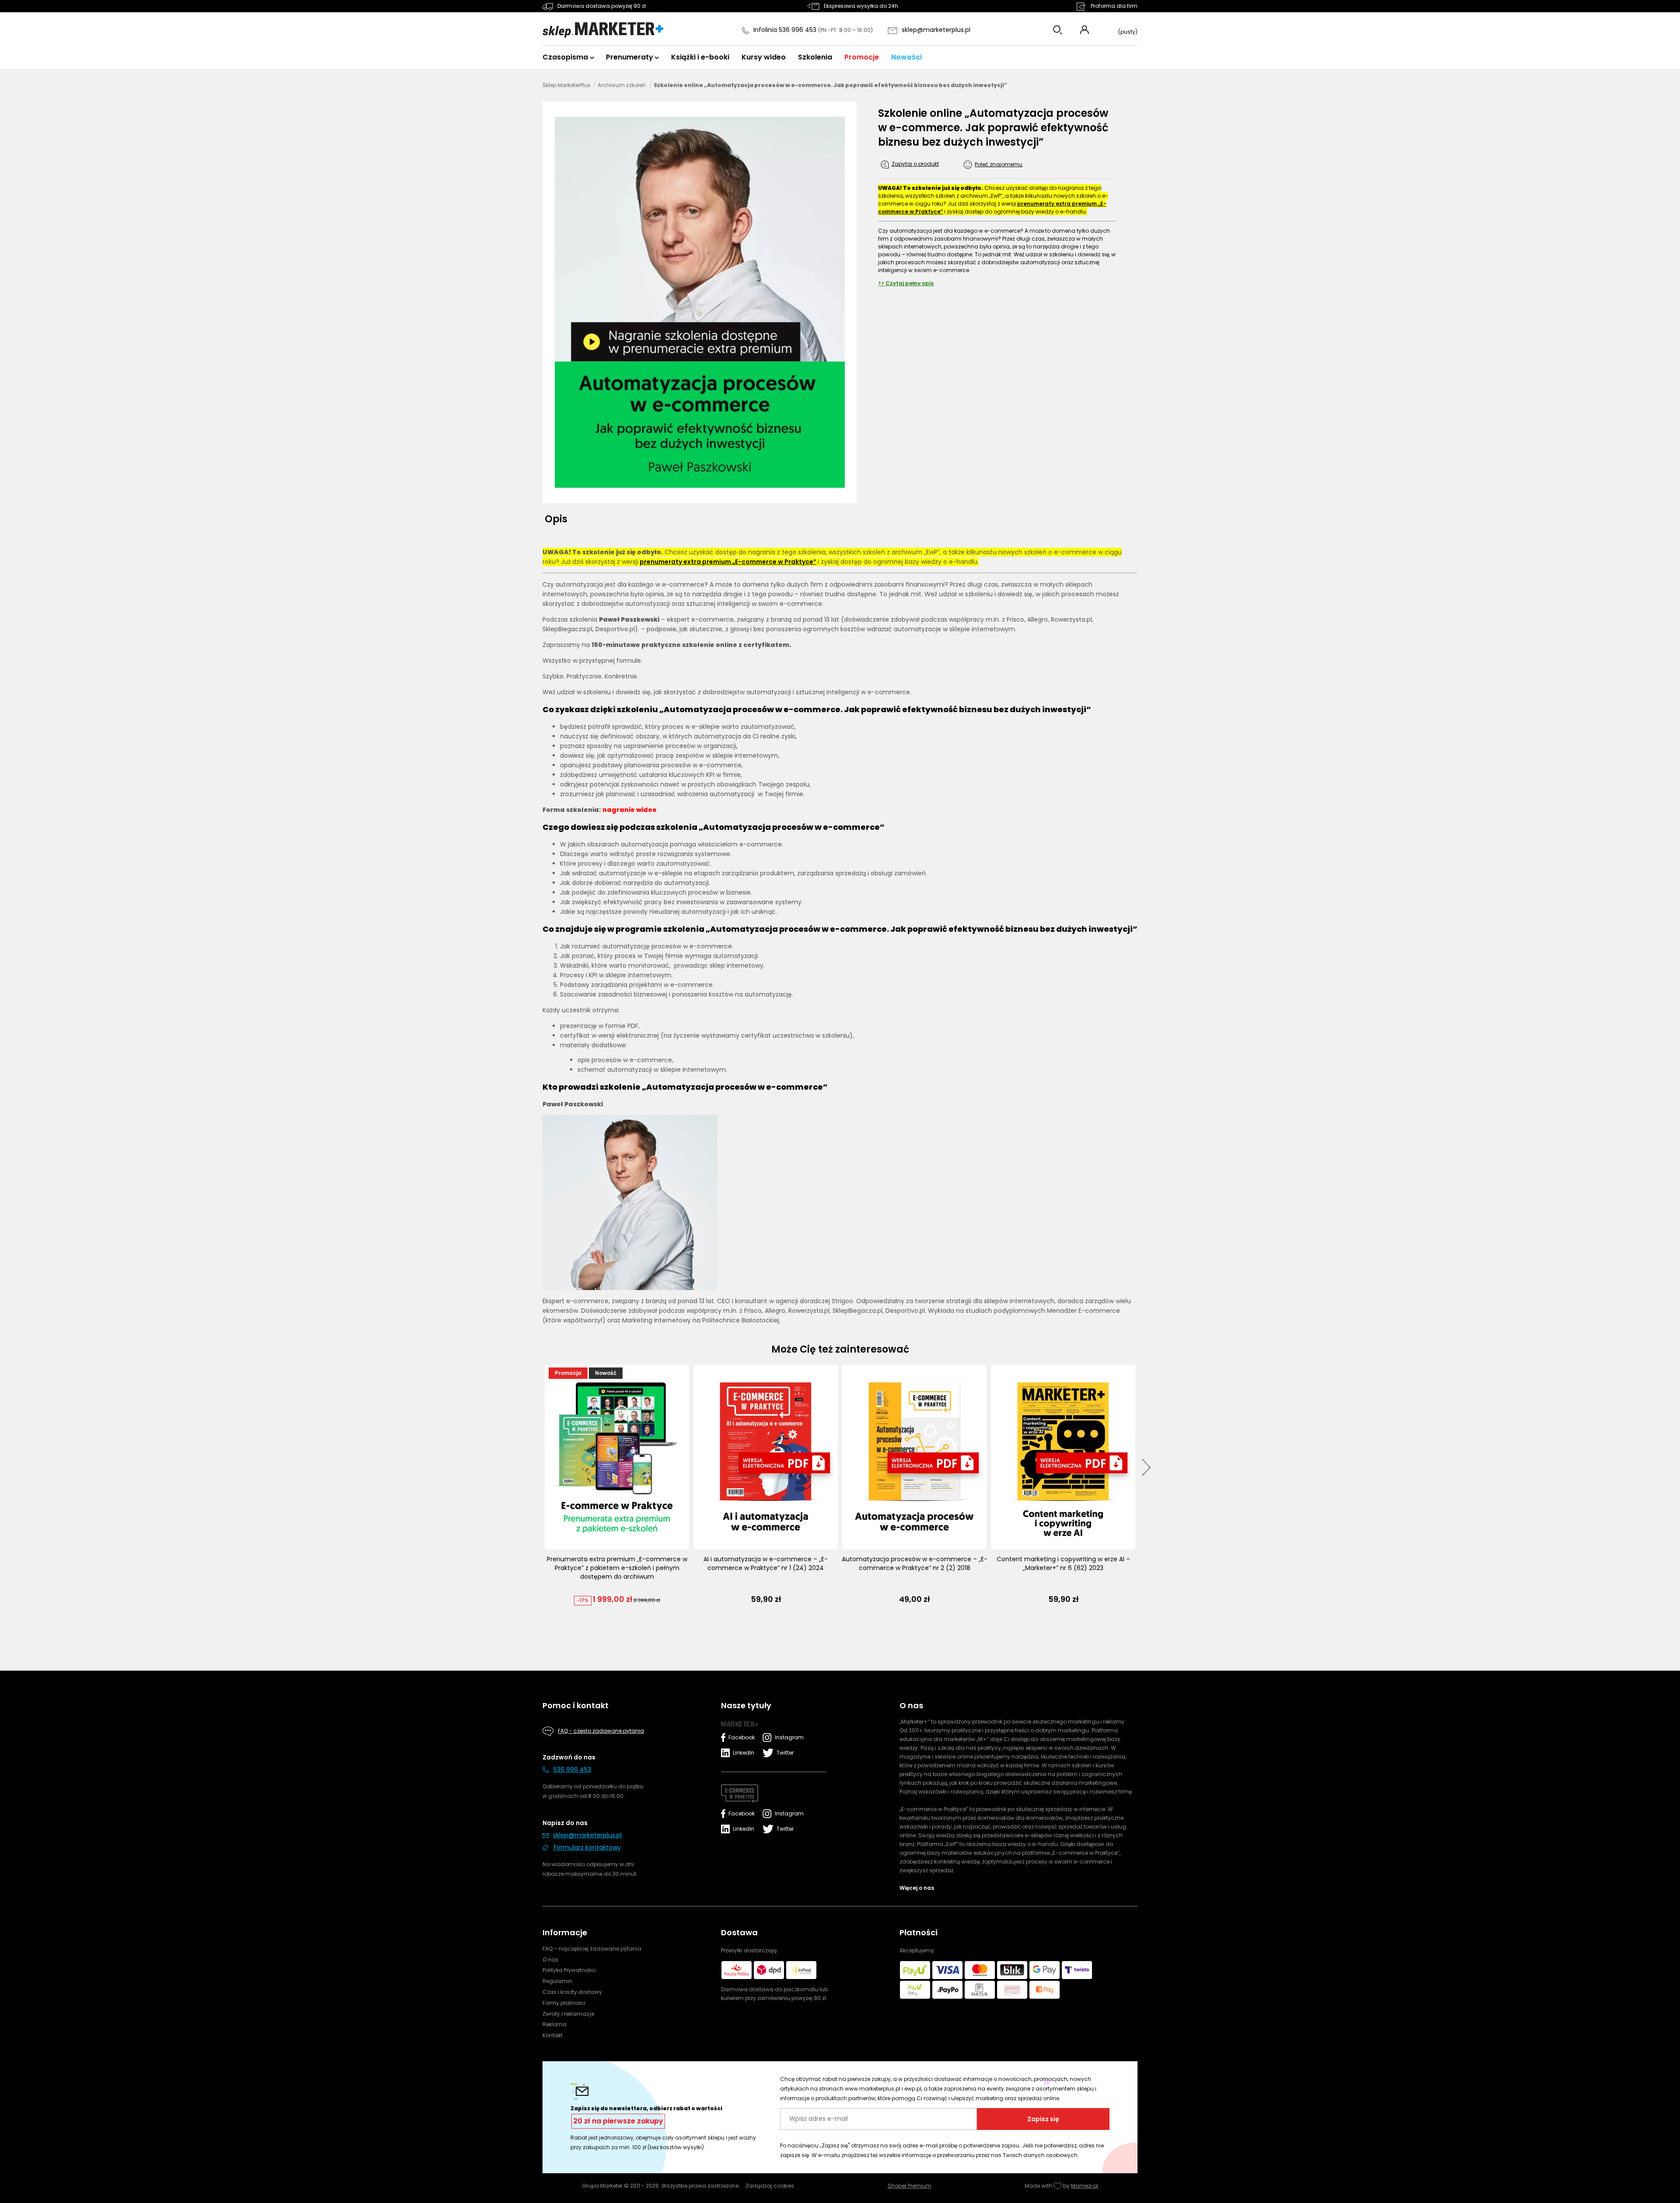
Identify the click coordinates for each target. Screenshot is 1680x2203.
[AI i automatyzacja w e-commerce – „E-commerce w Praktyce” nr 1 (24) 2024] (766, 1457)
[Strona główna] (603, 30)
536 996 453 (572, 1769)
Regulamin (557, 1981)
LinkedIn (744, 1753)
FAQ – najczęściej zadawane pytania (592, 1949)
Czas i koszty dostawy (572, 1992)
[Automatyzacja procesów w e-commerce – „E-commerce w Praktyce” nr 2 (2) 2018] (914, 1457)
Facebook (742, 1737)
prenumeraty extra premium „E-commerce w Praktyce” (728, 562)
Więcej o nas (917, 1888)
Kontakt (553, 2035)
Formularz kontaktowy (587, 1847)
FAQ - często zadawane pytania (601, 1731)
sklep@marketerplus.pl (936, 30)
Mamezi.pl (1085, 2186)
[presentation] (1146, 1468)
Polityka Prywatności (569, 1970)
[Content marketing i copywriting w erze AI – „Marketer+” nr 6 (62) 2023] (1063, 1457)
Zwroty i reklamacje (568, 2014)
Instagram (787, 1737)
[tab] (559, 519)
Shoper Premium (910, 2186)
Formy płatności (564, 2003)
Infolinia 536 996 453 (786, 30)
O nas (550, 1960)
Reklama (555, 2024)
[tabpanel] (840, 936)
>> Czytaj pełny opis (906, 283)
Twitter (785, 1753)
